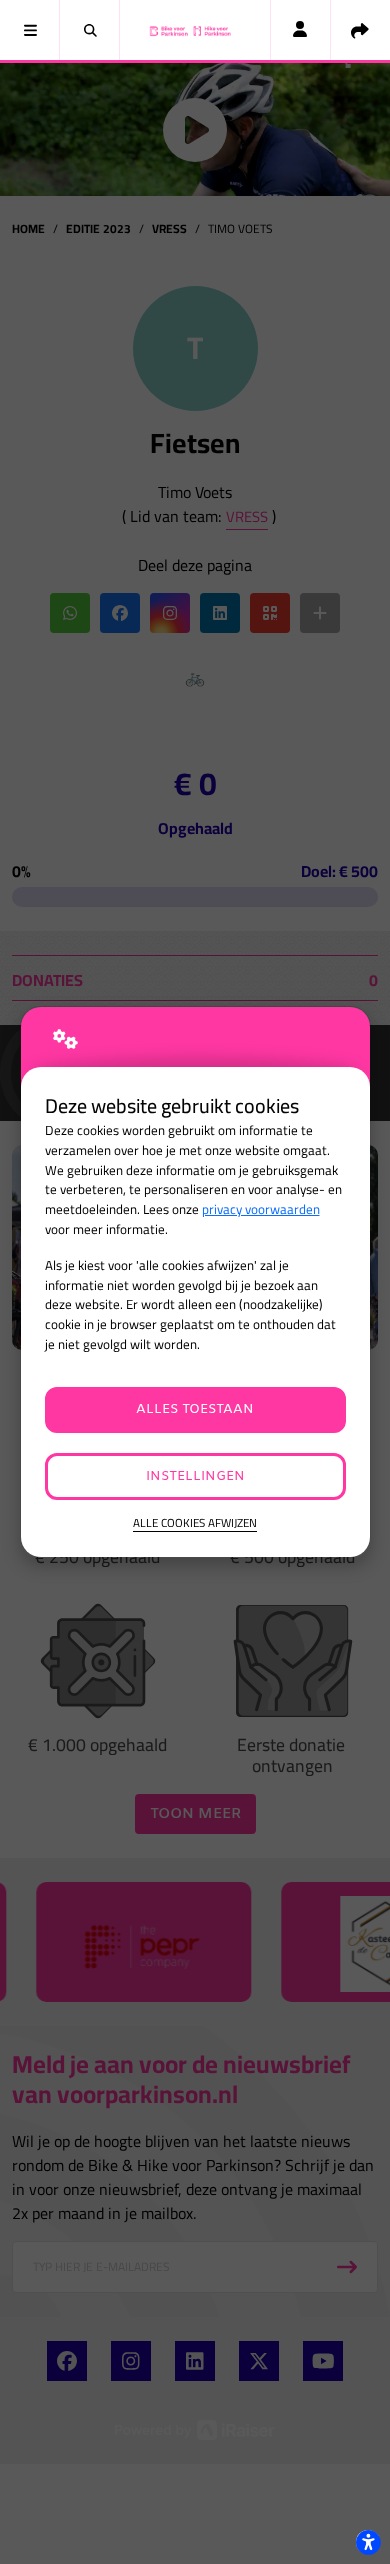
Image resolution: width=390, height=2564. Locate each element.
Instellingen (195, 1476)
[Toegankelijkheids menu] (368, 2542)
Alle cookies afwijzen (195, 1523)
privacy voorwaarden (261, 1209)
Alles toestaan (195, 1409)
